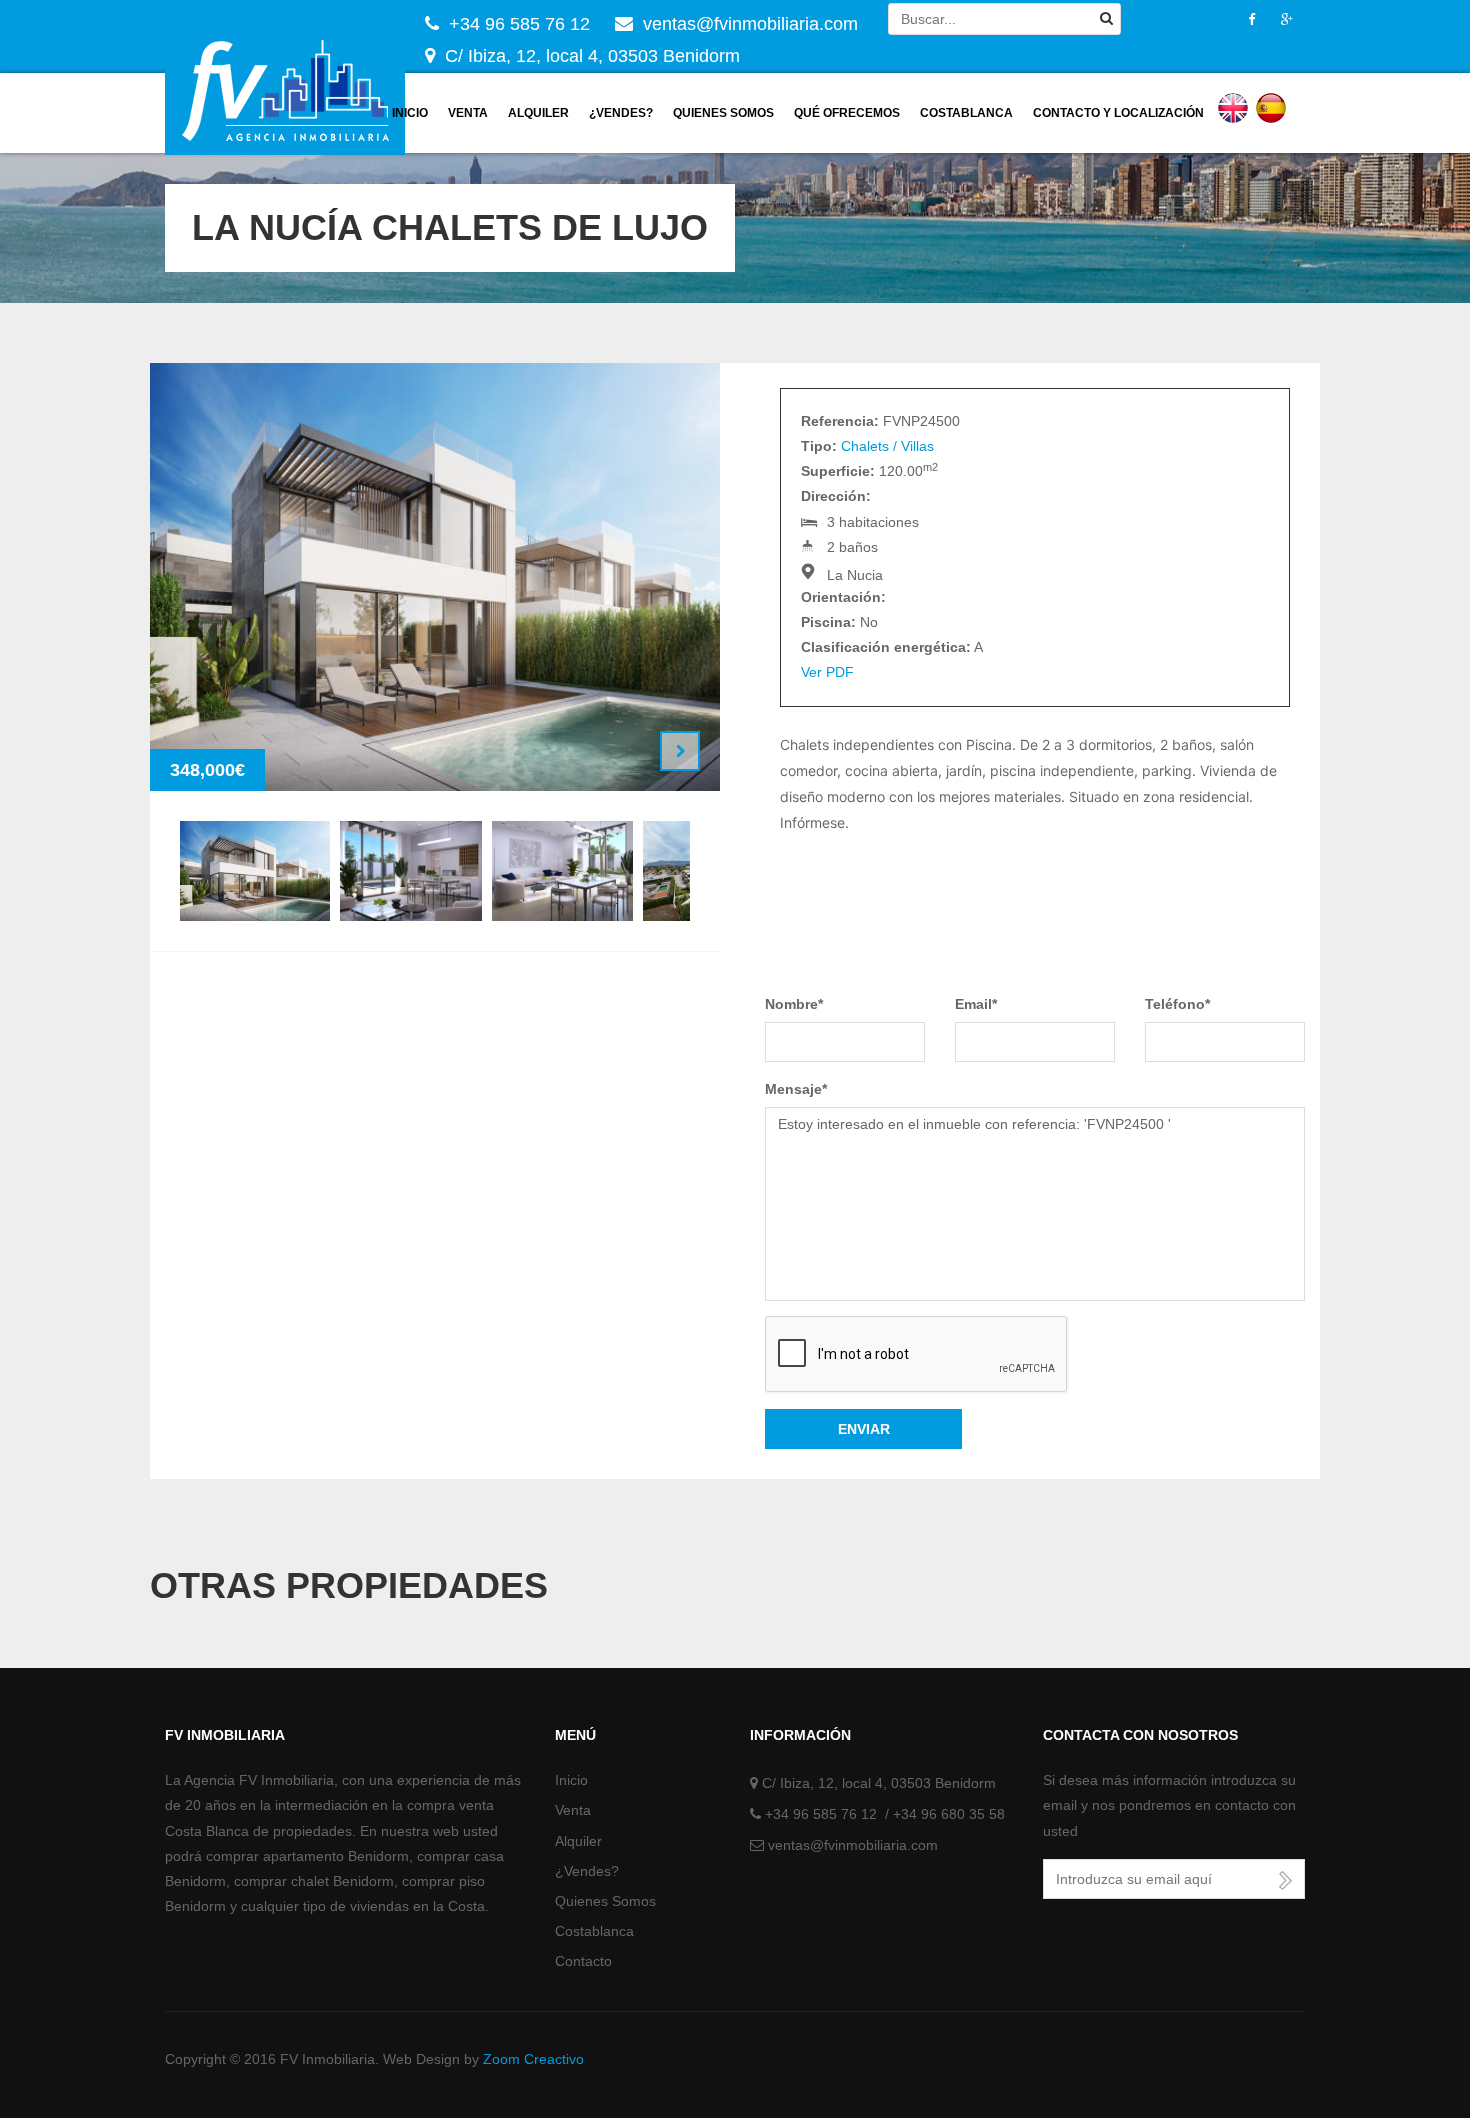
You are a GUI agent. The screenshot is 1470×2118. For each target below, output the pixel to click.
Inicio (410, 113)
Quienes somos (723, 113)
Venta (468, 113)
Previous (630, 751)
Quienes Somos (605, 1901)
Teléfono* (1177, 1004)
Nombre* (794, 1004)
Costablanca (966, 113)
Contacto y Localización (1118, 113)
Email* (976, 1004)
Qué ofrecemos (847, 113)
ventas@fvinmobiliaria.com (853, 1845)
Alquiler (538, 113)
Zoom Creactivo (533, 2059)
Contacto (583, 1961)
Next (680, 751)
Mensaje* (796, 1089)
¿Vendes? (621, 113)
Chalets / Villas (887, 446)
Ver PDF (827, 672)
